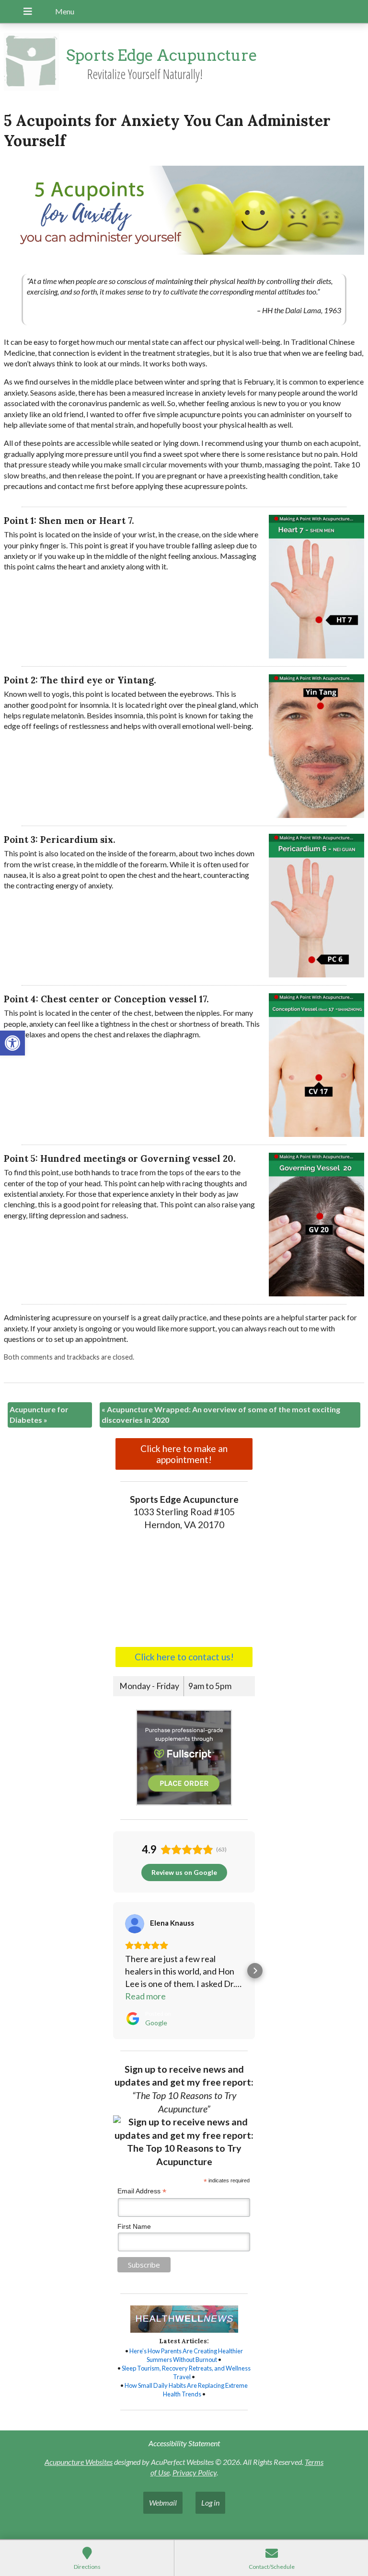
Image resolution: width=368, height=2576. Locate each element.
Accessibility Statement (184, 2443)
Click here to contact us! (184, 1657)
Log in (210, 2502)
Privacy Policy (195, 2472)
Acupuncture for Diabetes (39, 1414)
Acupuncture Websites (79, 2462)
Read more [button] (145, 1996)
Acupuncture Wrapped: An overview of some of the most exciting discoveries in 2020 (221, 1414)
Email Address (142, 2191)
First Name (134, 2226)
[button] (12, 1043)
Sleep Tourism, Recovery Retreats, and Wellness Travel (186, 2372)
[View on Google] (135, 1924)
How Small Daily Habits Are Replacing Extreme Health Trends (186, 2390)
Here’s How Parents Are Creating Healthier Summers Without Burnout (186, 2355)
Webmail (163, 2502)
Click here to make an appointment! (184, 1454)
